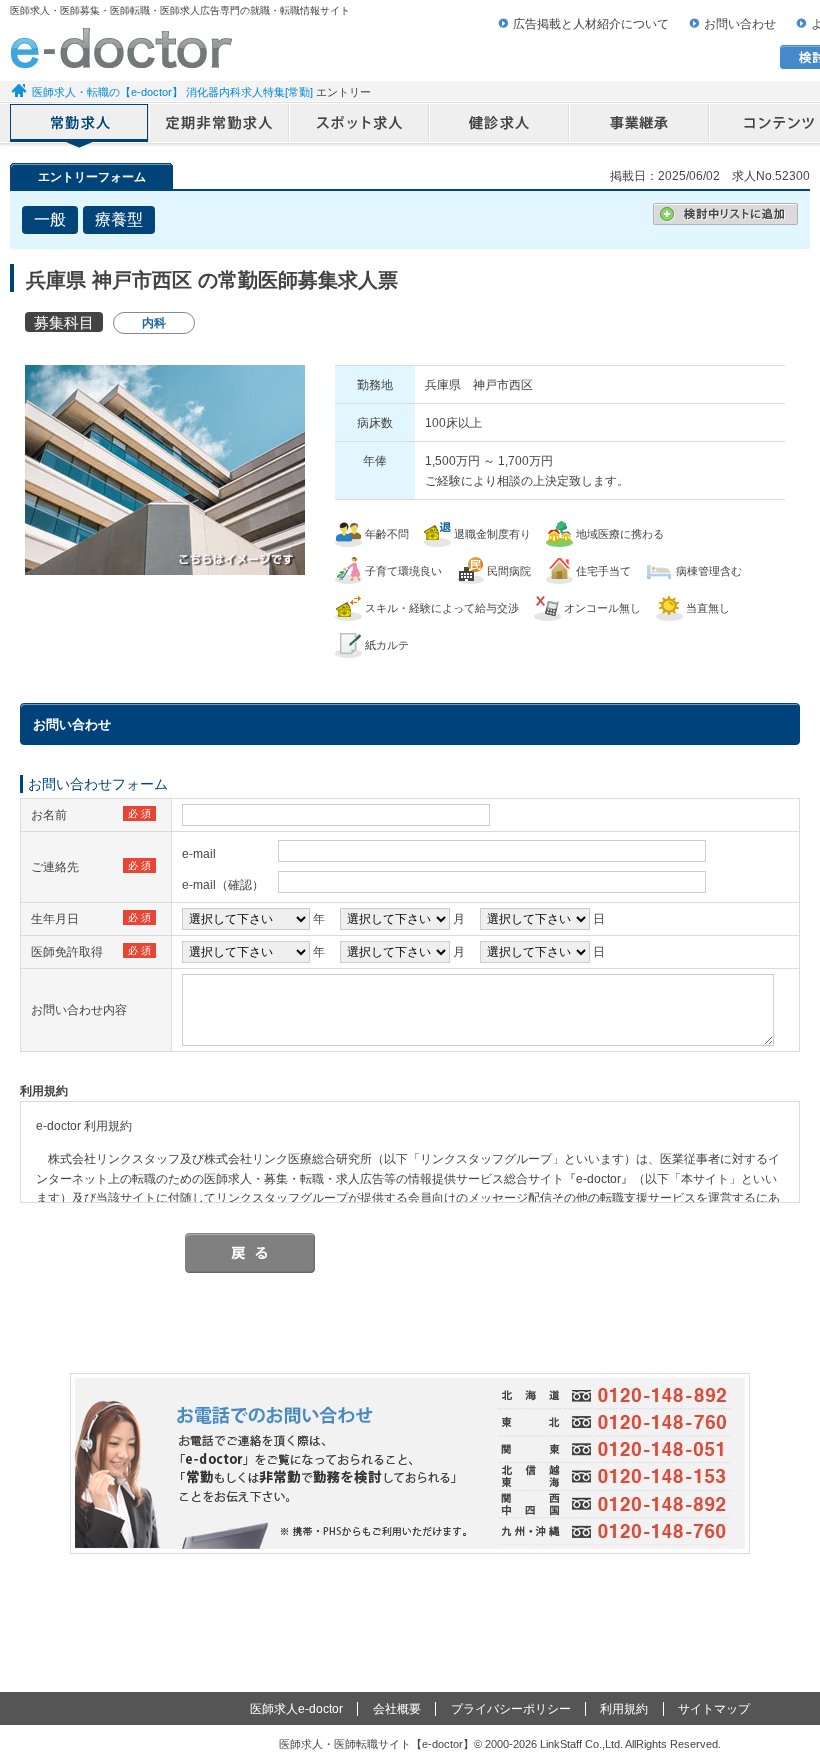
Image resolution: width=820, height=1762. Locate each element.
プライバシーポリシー (511, 1709)
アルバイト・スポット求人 (360, 125)
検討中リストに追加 (725, 214)
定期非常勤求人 (220, 125)
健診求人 (500, 125)
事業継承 (640, 125)
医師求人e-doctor (296, 1709)
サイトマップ (714, 1709)
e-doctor (121, 48)
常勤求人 (80, 125)
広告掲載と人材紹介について (591, 24)
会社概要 (397, 1709)
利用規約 (624, 1709)
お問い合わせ (740, 24)
